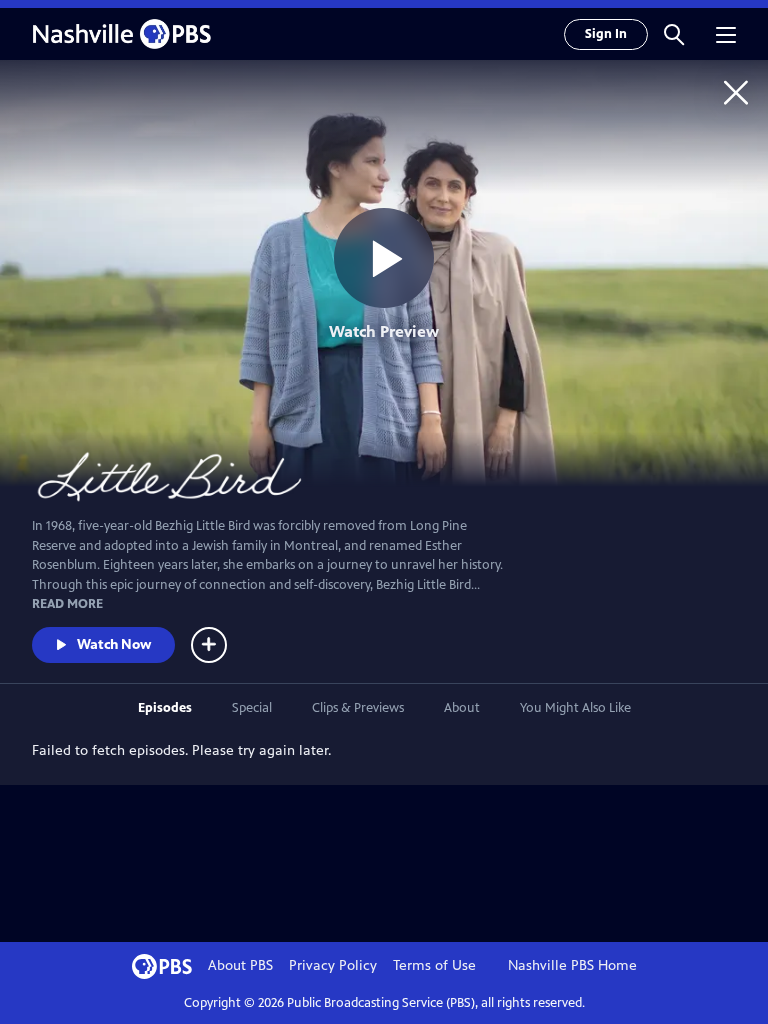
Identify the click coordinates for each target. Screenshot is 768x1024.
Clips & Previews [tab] (358, 708)
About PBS (240, 965)
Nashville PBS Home (572, 965)
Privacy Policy (333, 965)
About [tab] (462, 708)
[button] (674, 34)
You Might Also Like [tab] (575, 708)
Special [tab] (252, 708)
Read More (67, 604)
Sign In (606, 34)
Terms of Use (434, 965)
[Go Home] (736, 92)
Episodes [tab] (165, 708)
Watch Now (114, 644)
